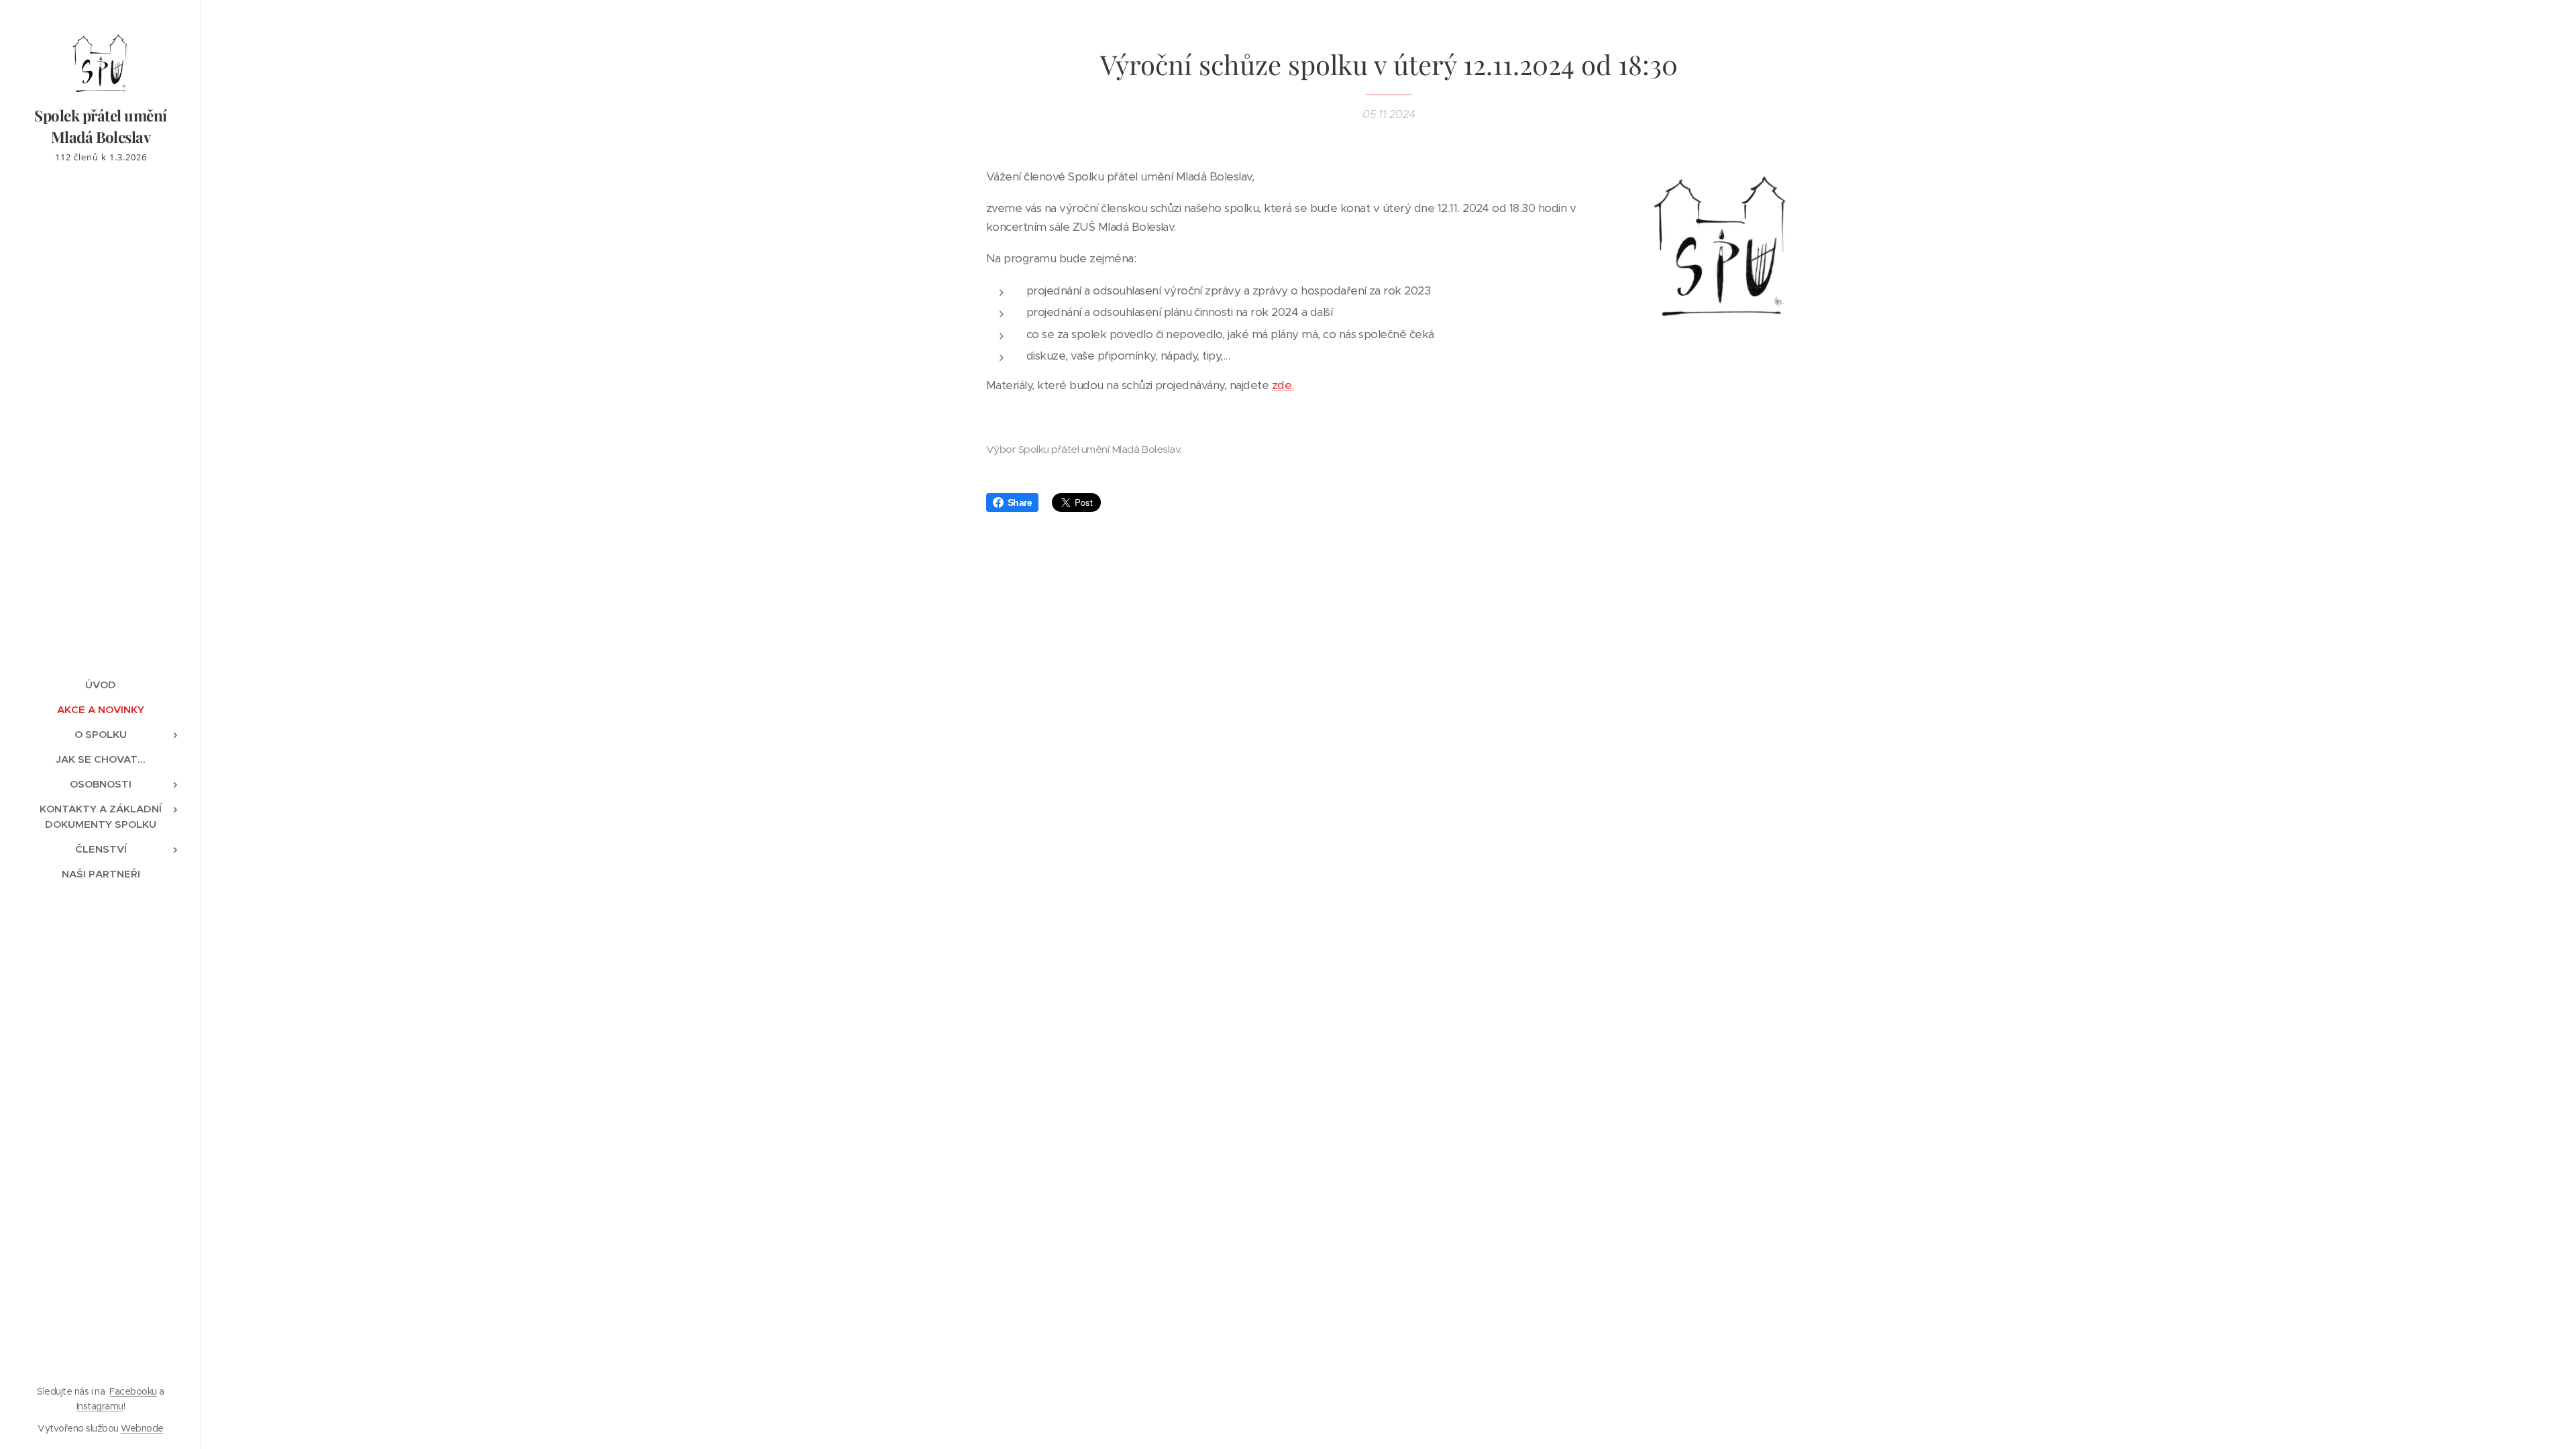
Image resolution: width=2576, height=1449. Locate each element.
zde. (1283, 385)
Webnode (142, 1428)
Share (1020, 502)
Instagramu (100, 1406)
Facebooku (133, 1391)
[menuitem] (101, 685)
